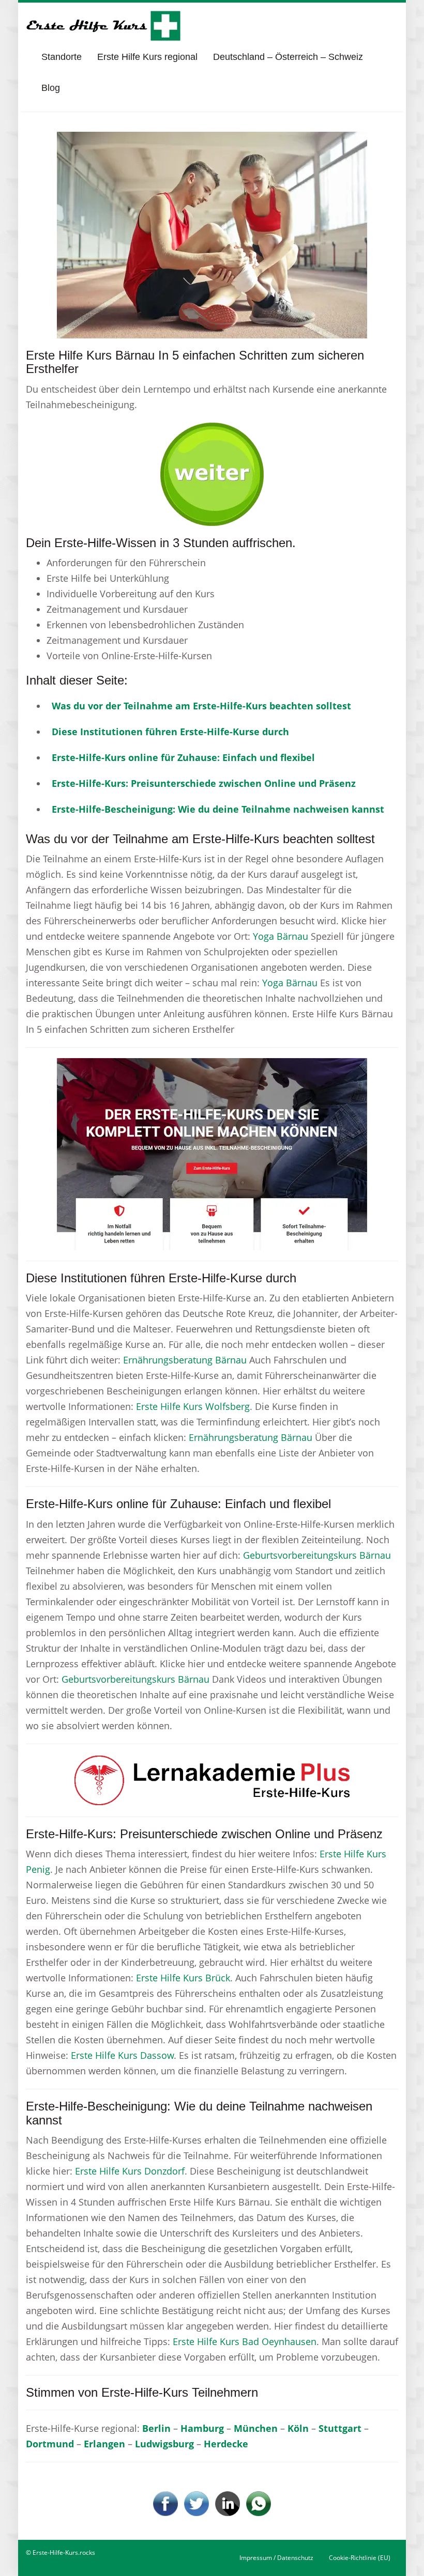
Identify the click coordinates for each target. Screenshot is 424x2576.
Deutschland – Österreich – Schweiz (288, 57)
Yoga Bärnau (281, 936)
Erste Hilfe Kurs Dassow (122, 2055)
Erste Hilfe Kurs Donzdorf (130, 2171)
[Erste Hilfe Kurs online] (103, 26)
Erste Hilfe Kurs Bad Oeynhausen (245, 2341)
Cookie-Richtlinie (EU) (360, 2558)
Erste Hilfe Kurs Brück (183, 1978)
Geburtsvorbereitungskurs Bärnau (317, 1555)
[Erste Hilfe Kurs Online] (212, 471)
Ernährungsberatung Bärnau (185, 1360)
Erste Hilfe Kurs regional (147, 57)
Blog (51, 88)
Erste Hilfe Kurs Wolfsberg (193, 1406)
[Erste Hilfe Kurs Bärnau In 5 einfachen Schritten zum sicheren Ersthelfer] (212, 234)
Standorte (62, 57)
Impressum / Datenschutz (276, 2558)
